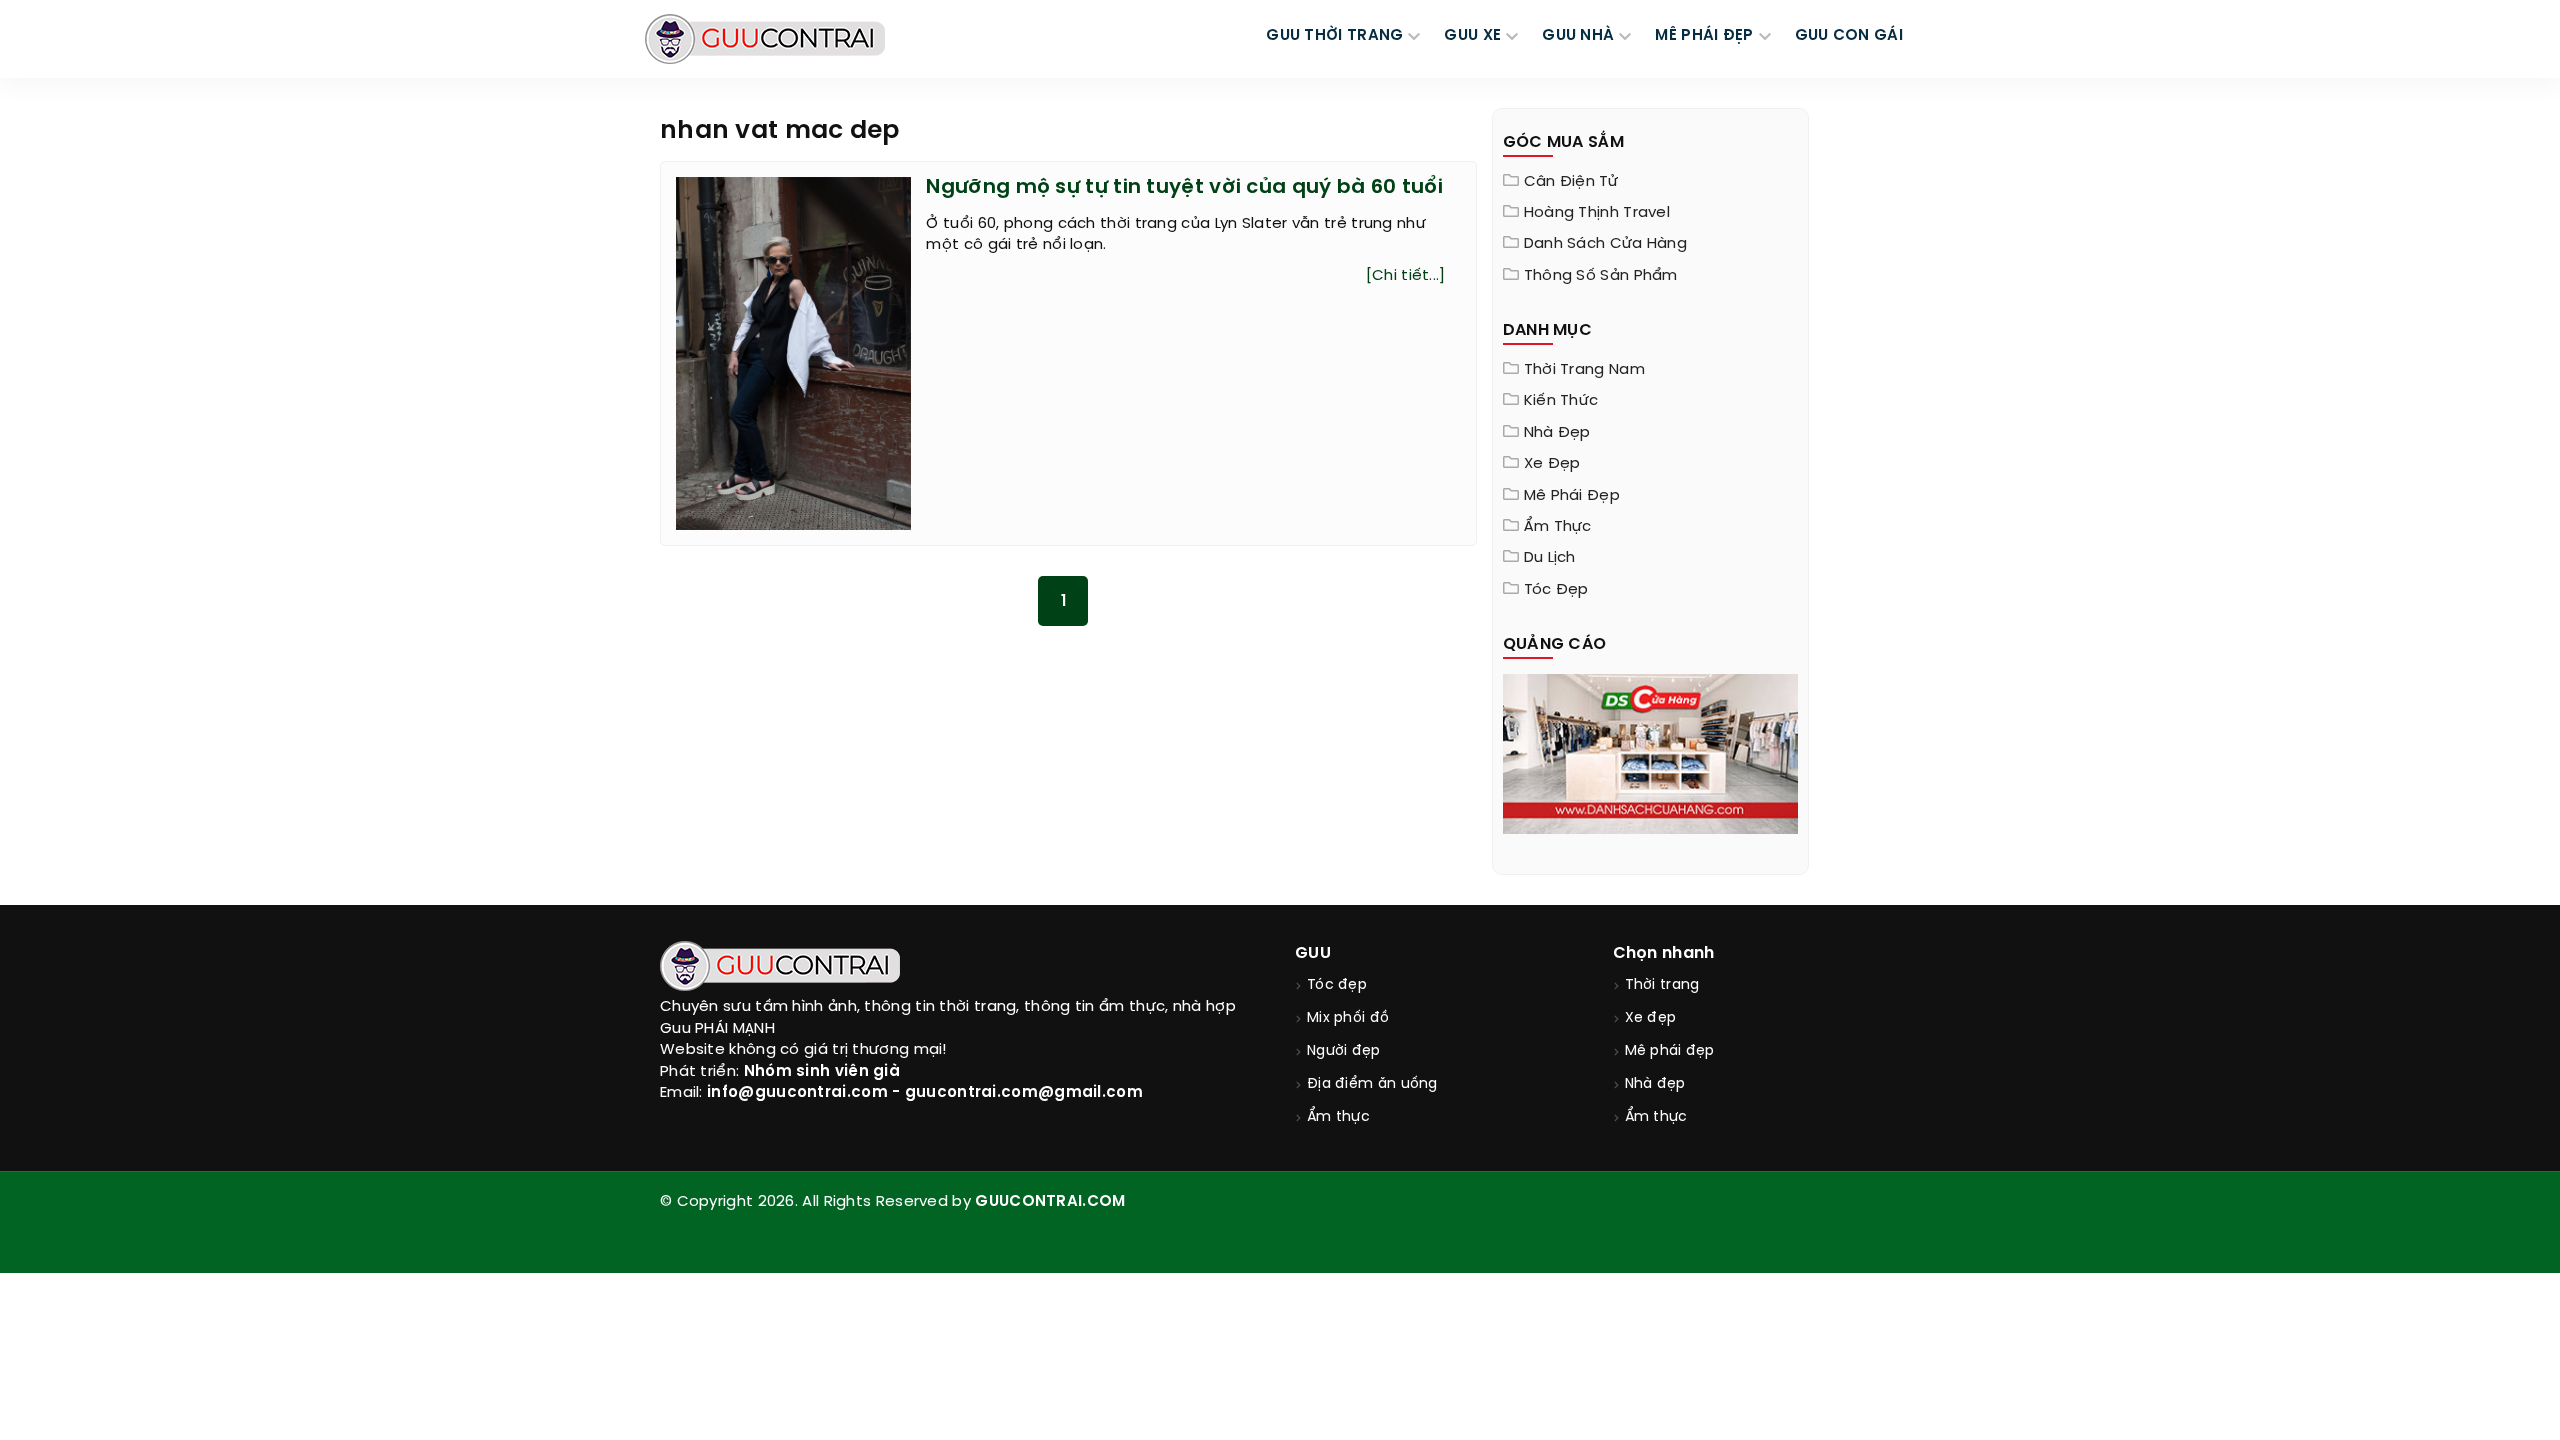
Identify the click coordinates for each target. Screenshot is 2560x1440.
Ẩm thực (1558, 527)
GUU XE (1472, 36)
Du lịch (1550, 558)
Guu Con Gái (1849, 36)
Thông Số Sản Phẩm (1601, 276)
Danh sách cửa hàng (1605, 244)
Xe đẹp (1552, 464)
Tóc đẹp (1556, 590)
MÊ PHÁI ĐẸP (1704, 36)
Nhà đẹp (1557, 433)
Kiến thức (1561, 401)
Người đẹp (1344, 1051)
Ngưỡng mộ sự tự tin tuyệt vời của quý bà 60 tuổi (1184, 187)
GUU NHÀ (1578, 36)
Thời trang (1662, 985)
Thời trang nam (1584, 370)
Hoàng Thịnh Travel (1597, 213)
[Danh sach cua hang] (1651, 752)
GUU (1313, 953)
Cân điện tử (1571, 182)
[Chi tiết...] (1406, 276)
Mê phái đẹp (1572, 496)
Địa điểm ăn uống (1372, 1084)
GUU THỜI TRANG (1334, 36)
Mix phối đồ (1348, 1018)
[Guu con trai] (765, 39)
